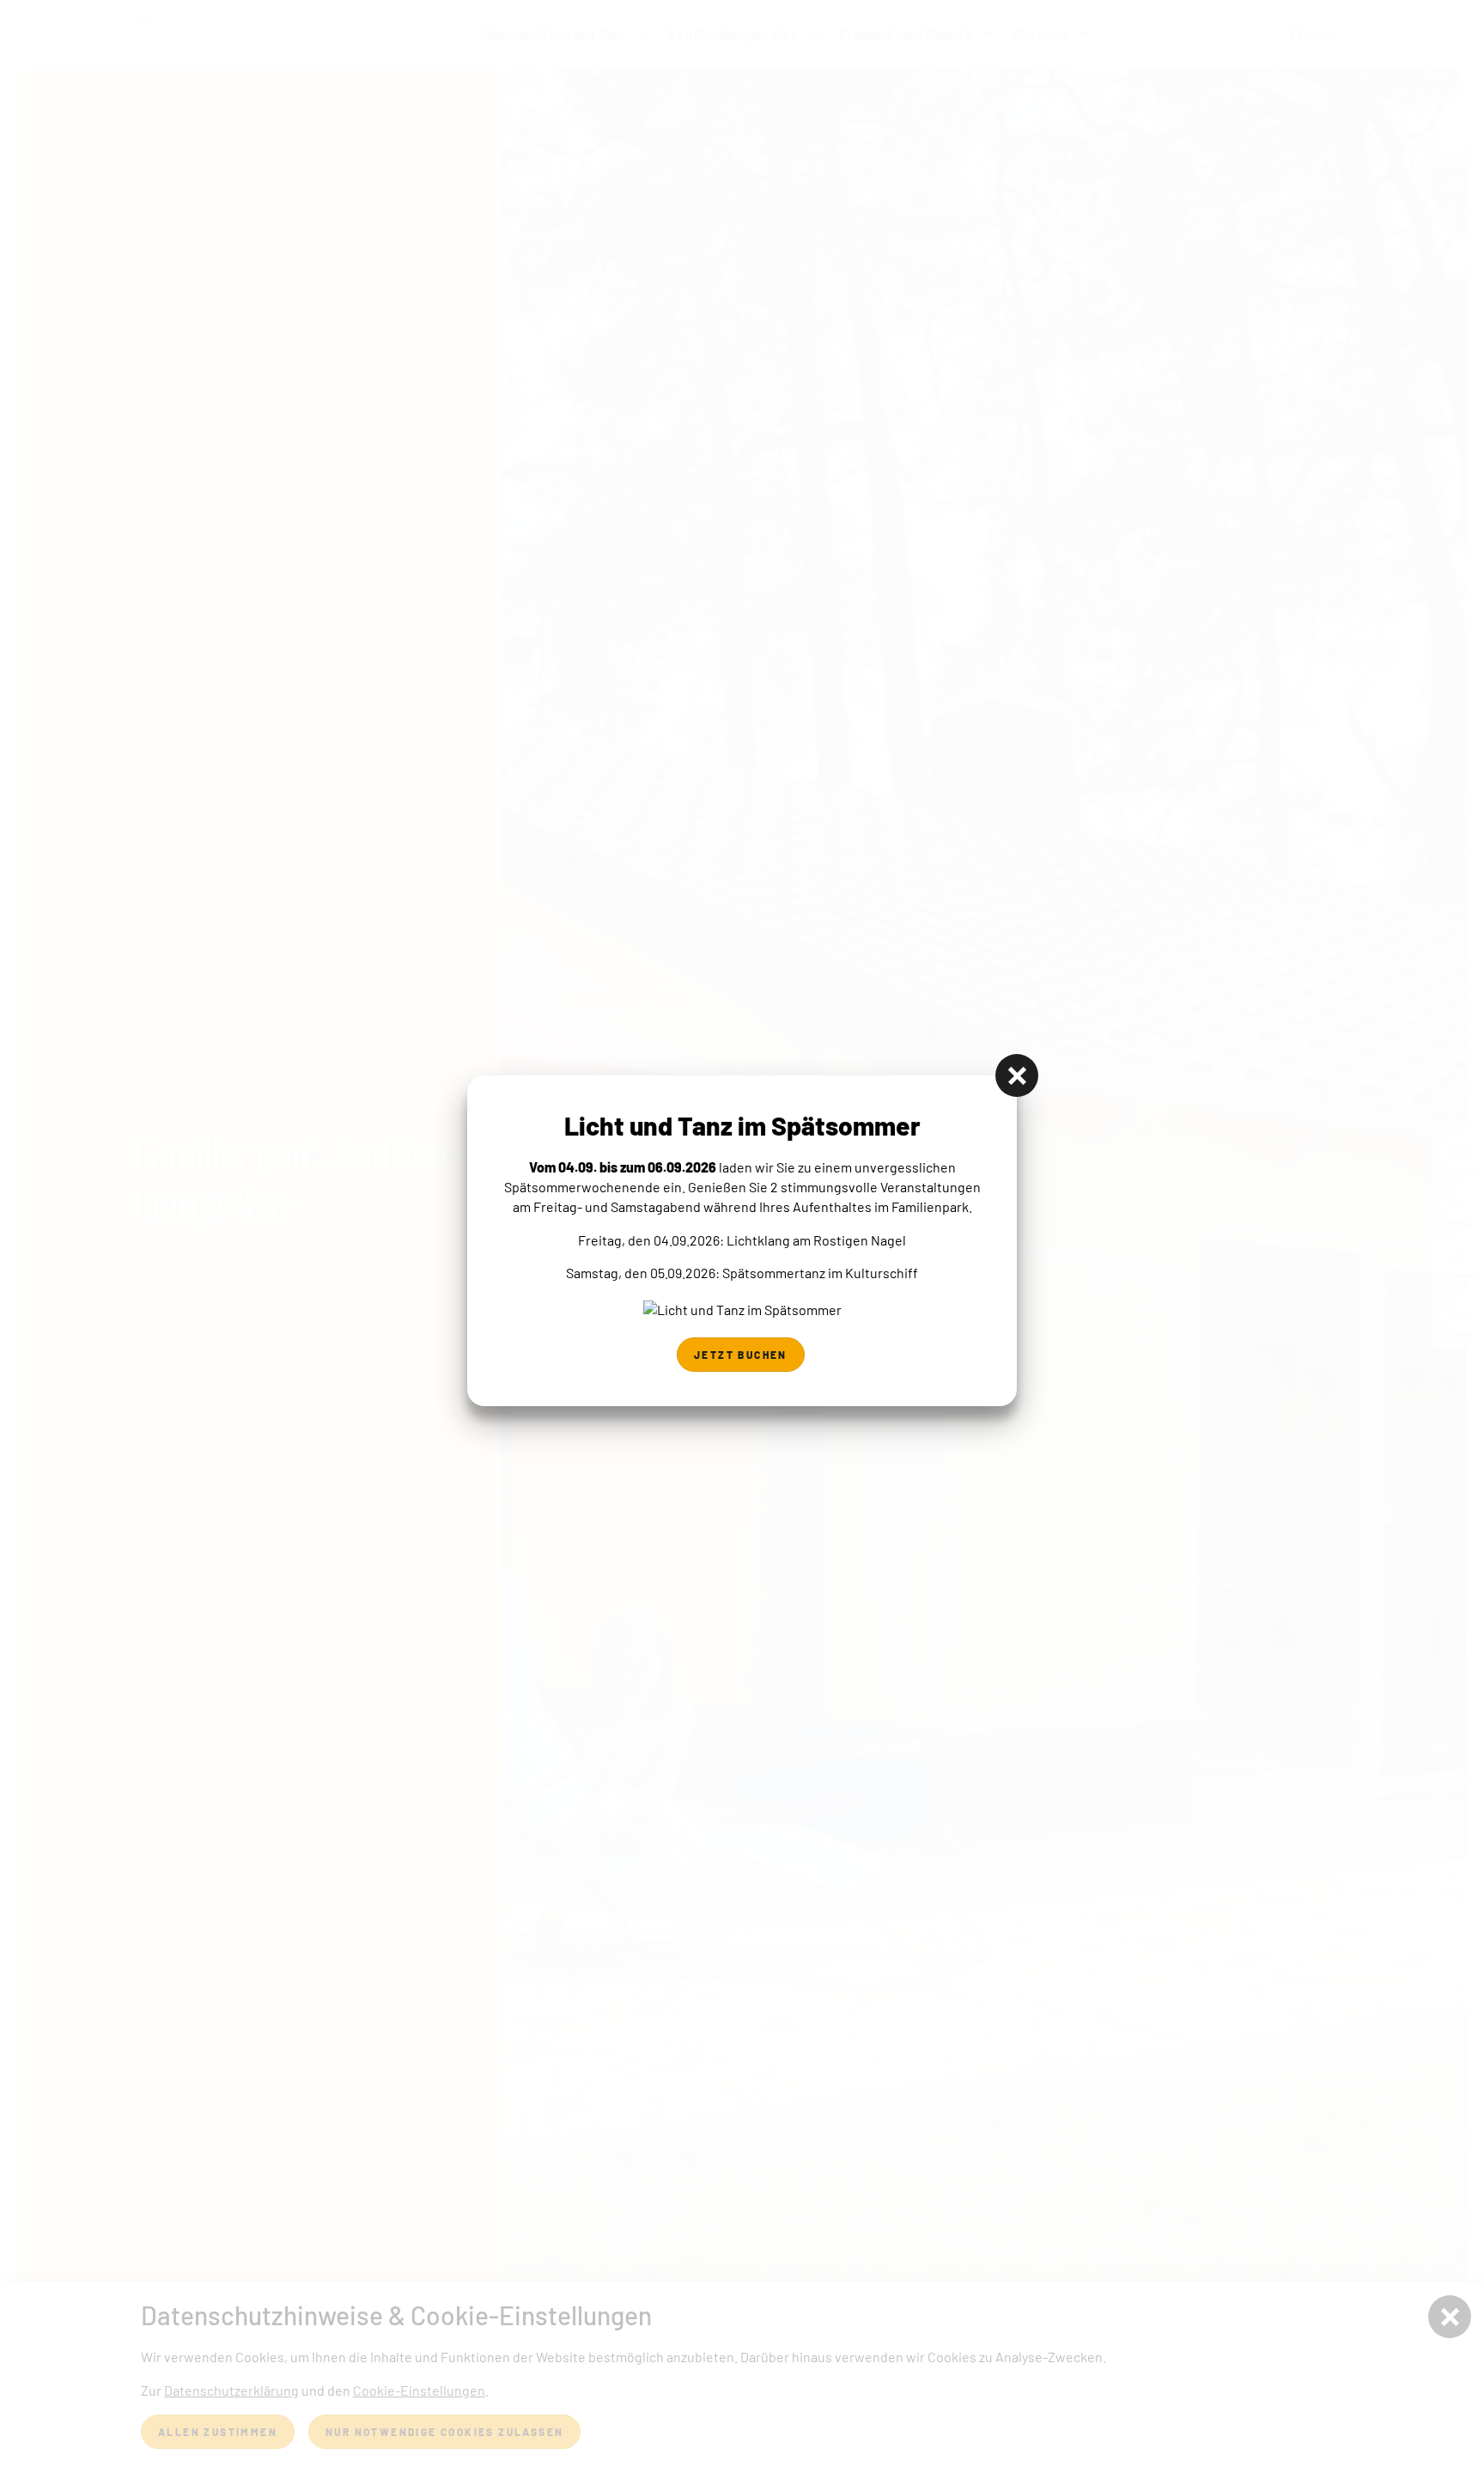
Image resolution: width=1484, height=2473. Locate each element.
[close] (1017, 1075)
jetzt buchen (741, 1355)
